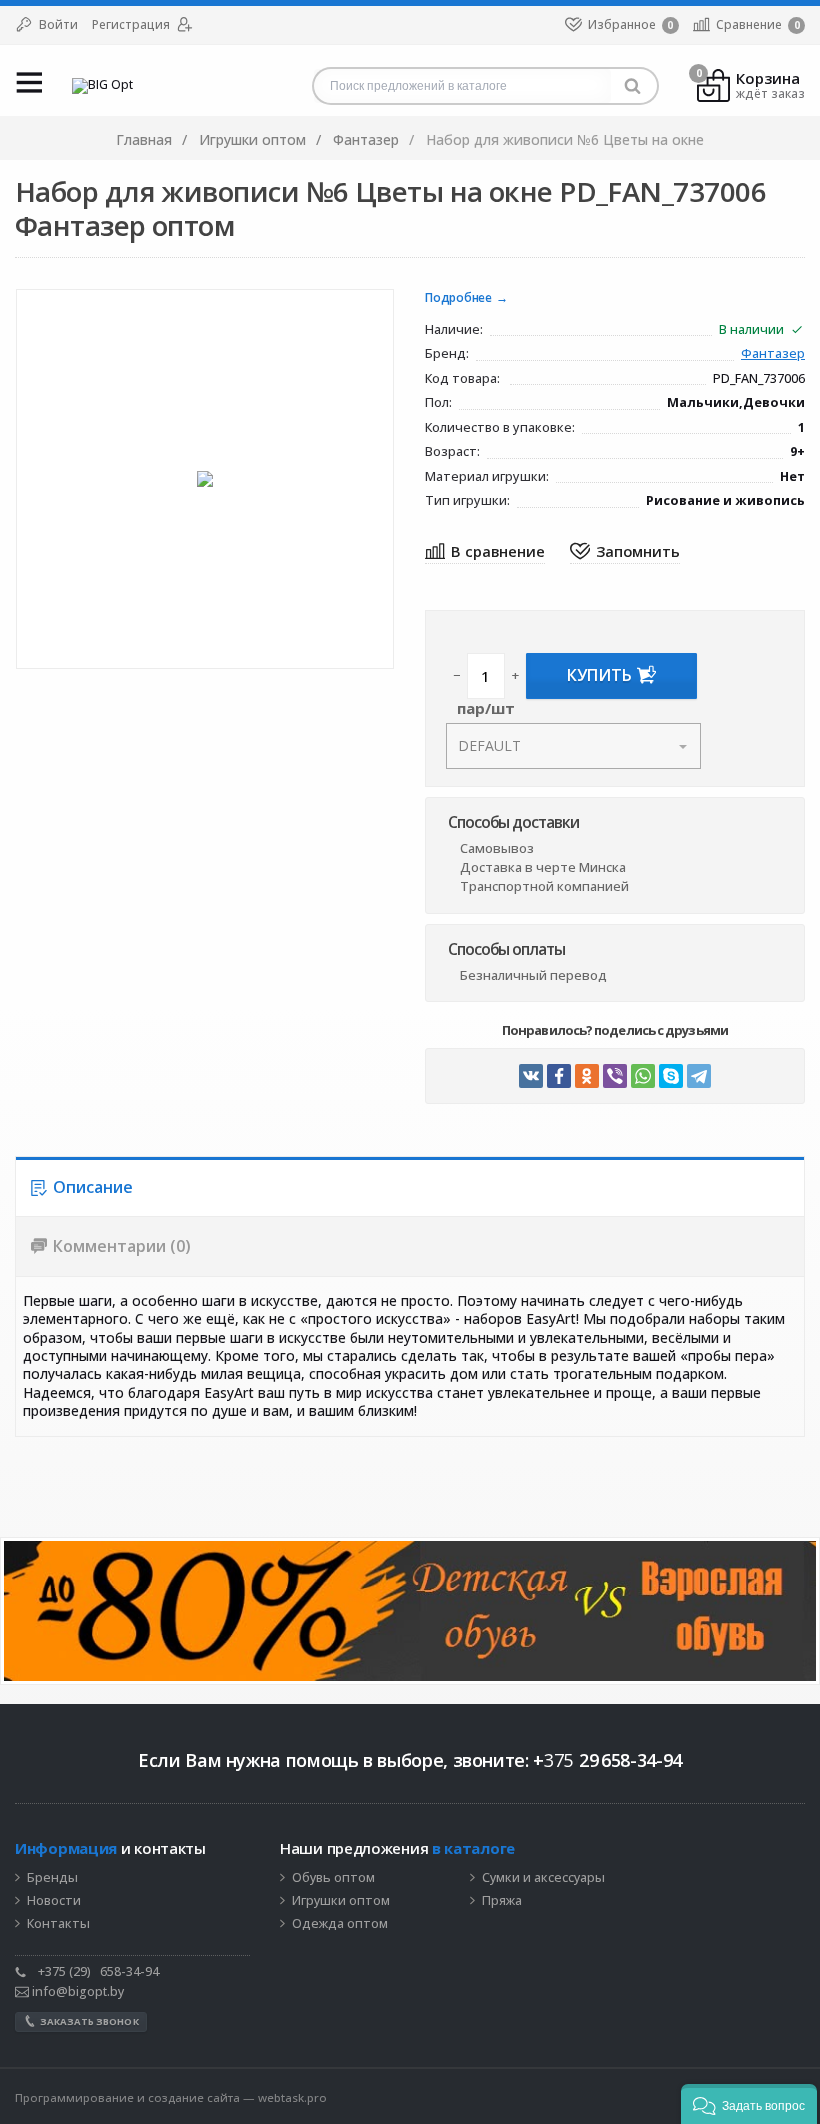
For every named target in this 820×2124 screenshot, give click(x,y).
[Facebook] (559, 1076)
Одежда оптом (340, 1924)
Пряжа (502, 1901)
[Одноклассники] (587, 1076)
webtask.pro (292, 2097)
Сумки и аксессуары (543, 1878)
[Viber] (615, 1076)
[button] (749, 2104)
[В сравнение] (485, 552)
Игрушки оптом (341, 1901)
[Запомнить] (625, 552)
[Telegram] (699, 1076)
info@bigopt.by (76, 1991)
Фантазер (773, 354)
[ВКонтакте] (531, 1076)
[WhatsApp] (643, 1076)
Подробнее (458, 298)
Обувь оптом (333, 1878)
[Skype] (671, 1076)
